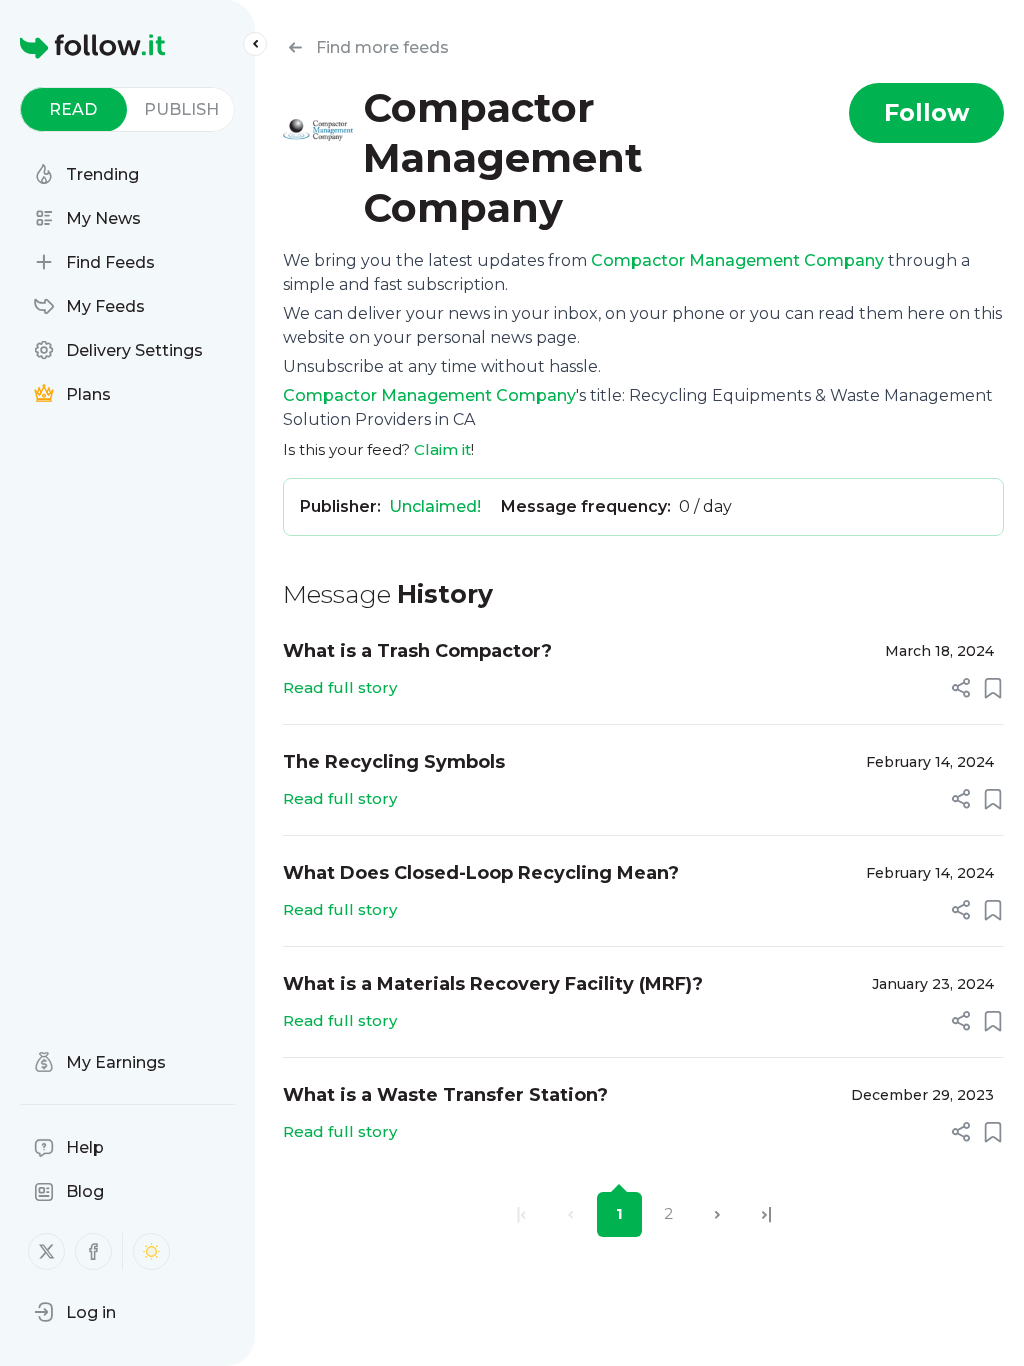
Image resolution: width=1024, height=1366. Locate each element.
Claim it (442, 449)
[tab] (73, 109)
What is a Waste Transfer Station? (445, 1095)
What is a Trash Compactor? (417, 651)
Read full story (340, 687)
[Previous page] (570, 1214)
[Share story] (961, 688)
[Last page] (766, 1214)
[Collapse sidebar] (255, 44)
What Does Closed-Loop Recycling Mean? (481, 873)
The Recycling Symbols (394, 762)
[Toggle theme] (151, 1251)
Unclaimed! (435, 506)
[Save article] (993, 688)
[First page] (521, 1214)
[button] (75, 1312)
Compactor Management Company (737, 260)
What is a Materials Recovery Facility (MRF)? (493, 984)
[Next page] (717, 1214)
